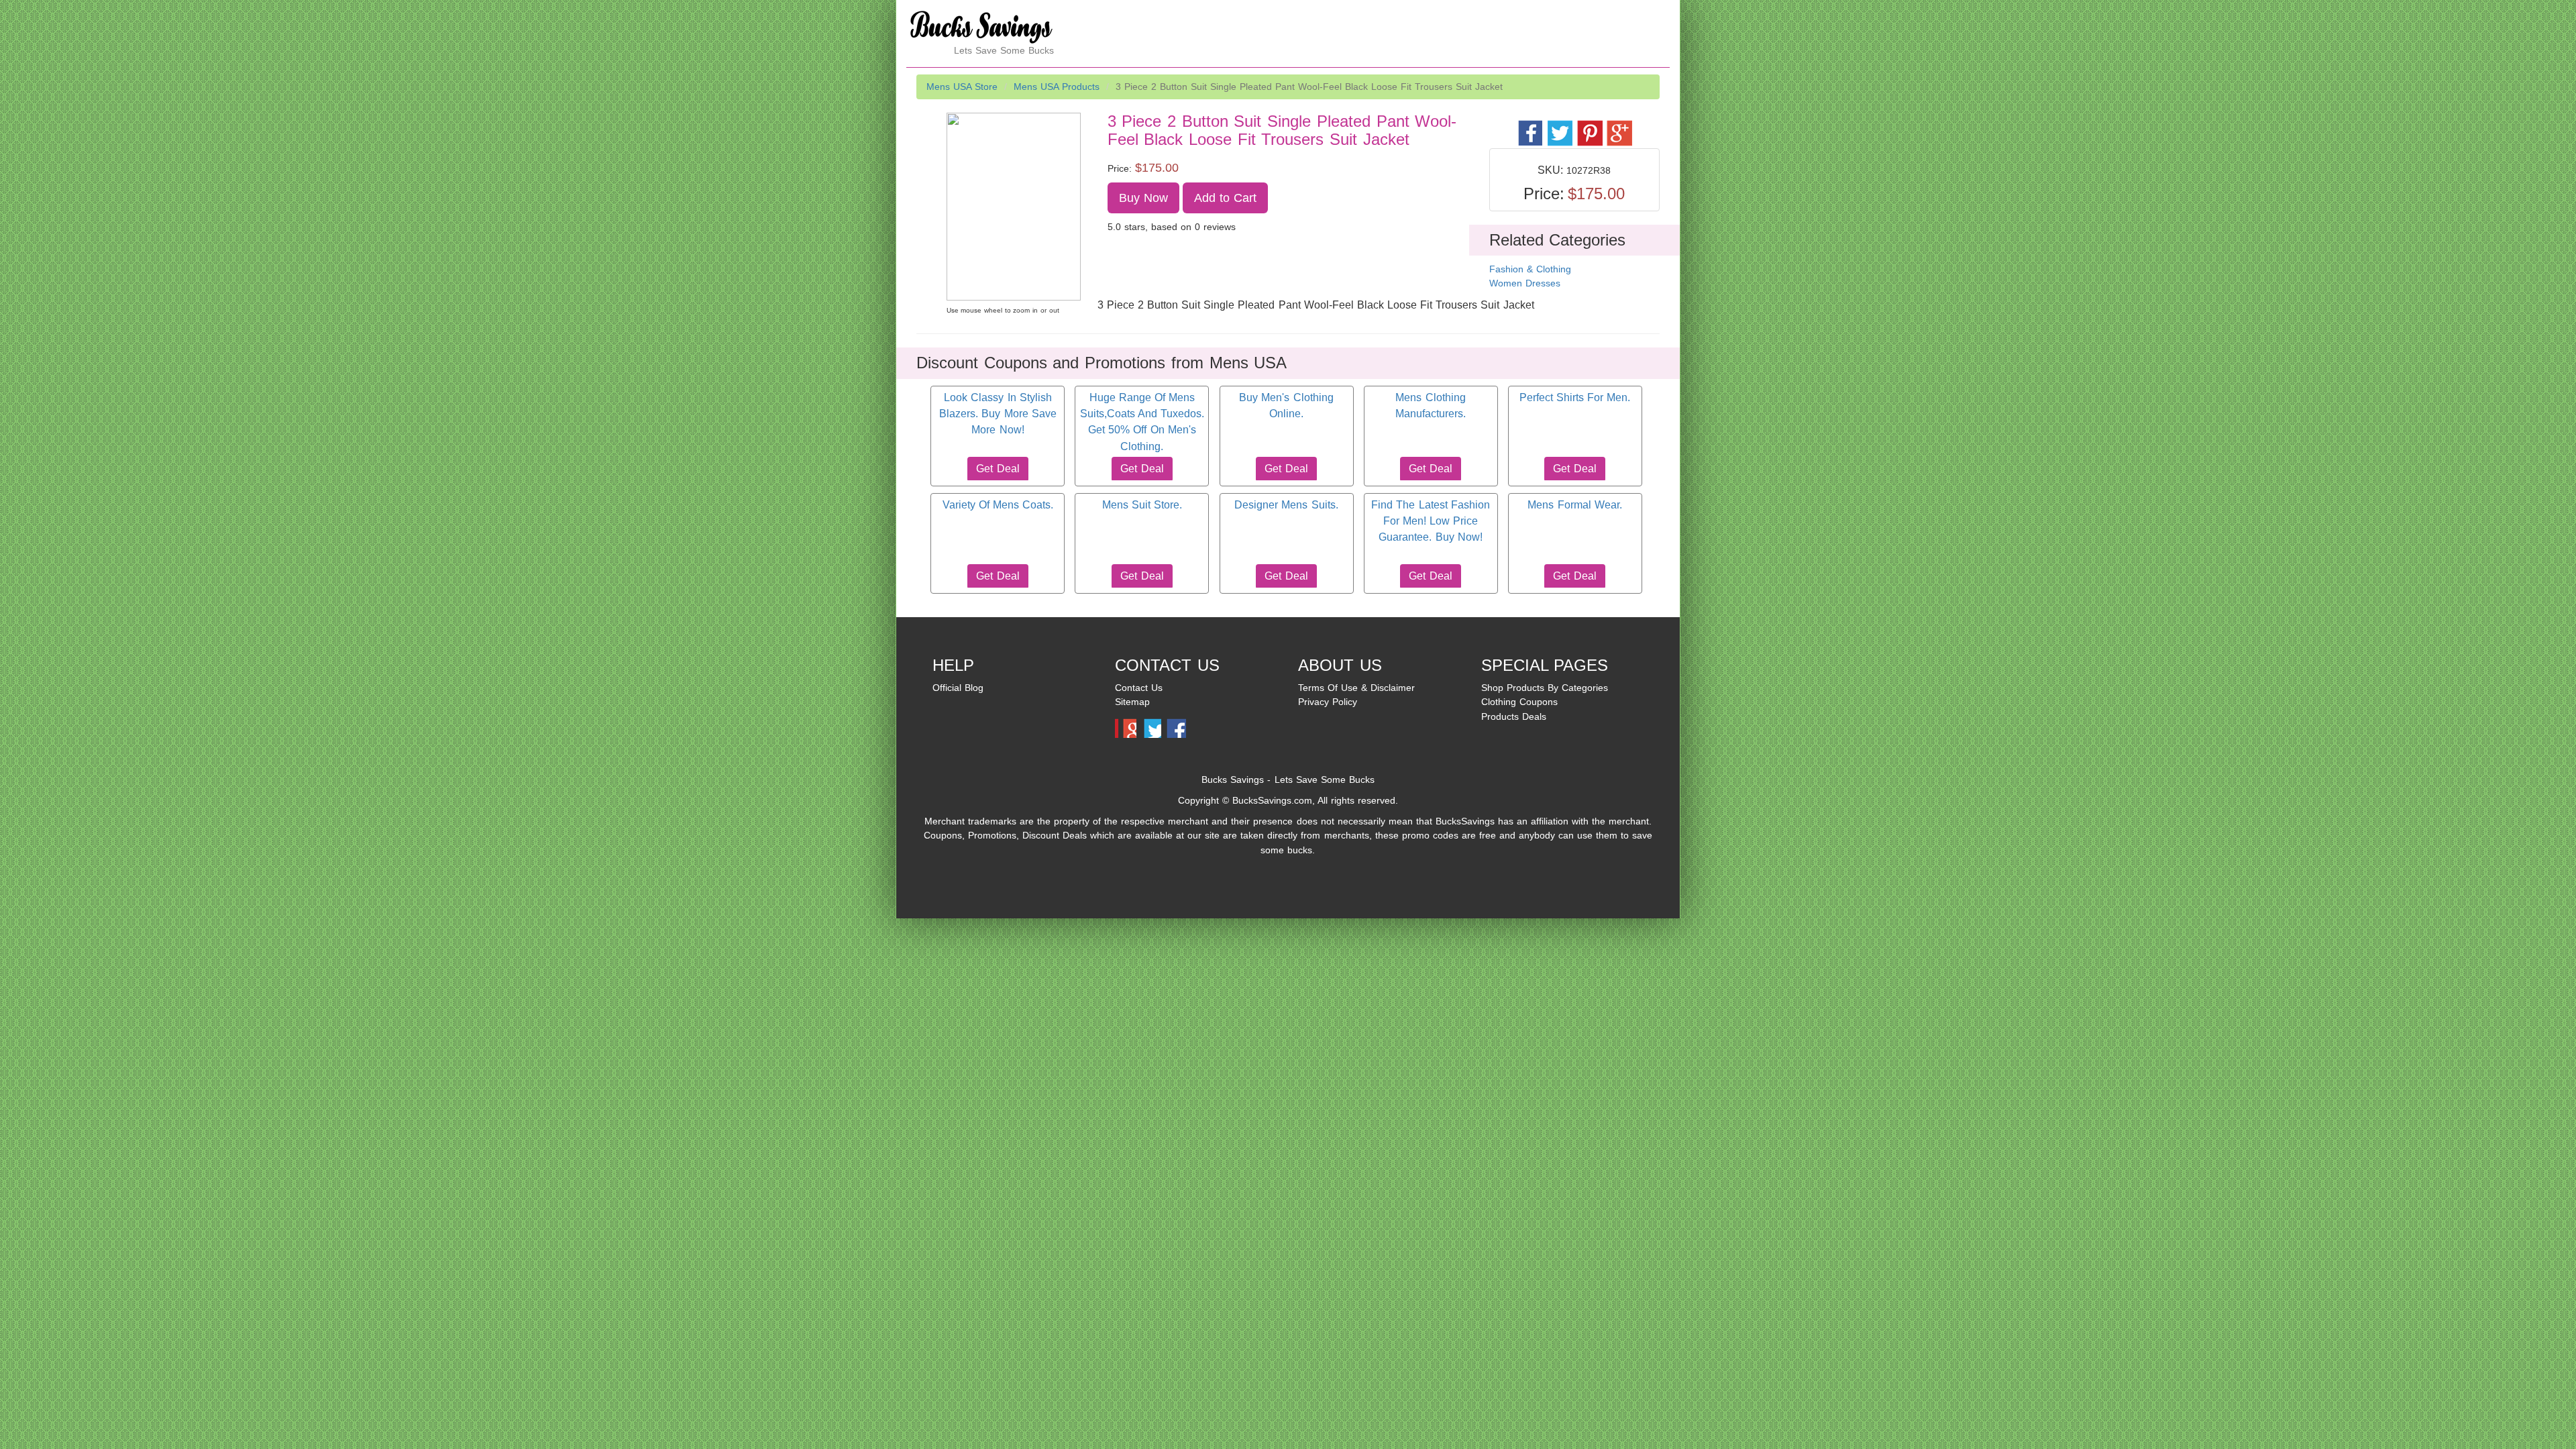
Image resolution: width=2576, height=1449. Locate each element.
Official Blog (958, 688)
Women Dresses (1525, 283)
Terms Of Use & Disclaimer (1356, 688)
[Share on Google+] (1618, 126)
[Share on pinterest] (1589, 126)
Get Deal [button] (998, 469)
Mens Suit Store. (1142, 505)
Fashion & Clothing (1530, 269)
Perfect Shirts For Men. (1575, 397)
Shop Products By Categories (1545, 688)
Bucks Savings (1233, 780)
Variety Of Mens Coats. (998, 505)
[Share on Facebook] (1530, 126)
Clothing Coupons (1519, 702)
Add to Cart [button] (1226, 198)
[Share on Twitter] (1559, 126)
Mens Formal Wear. (1574, 505)
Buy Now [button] (1143, 198)
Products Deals (1514, 716)
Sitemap (1132, 702)
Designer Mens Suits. (1286, 505)
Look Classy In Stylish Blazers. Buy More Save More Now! (998, 414)
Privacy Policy (1328, 702)
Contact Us (1139, 688)
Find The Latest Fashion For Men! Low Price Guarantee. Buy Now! (1430, 521)
